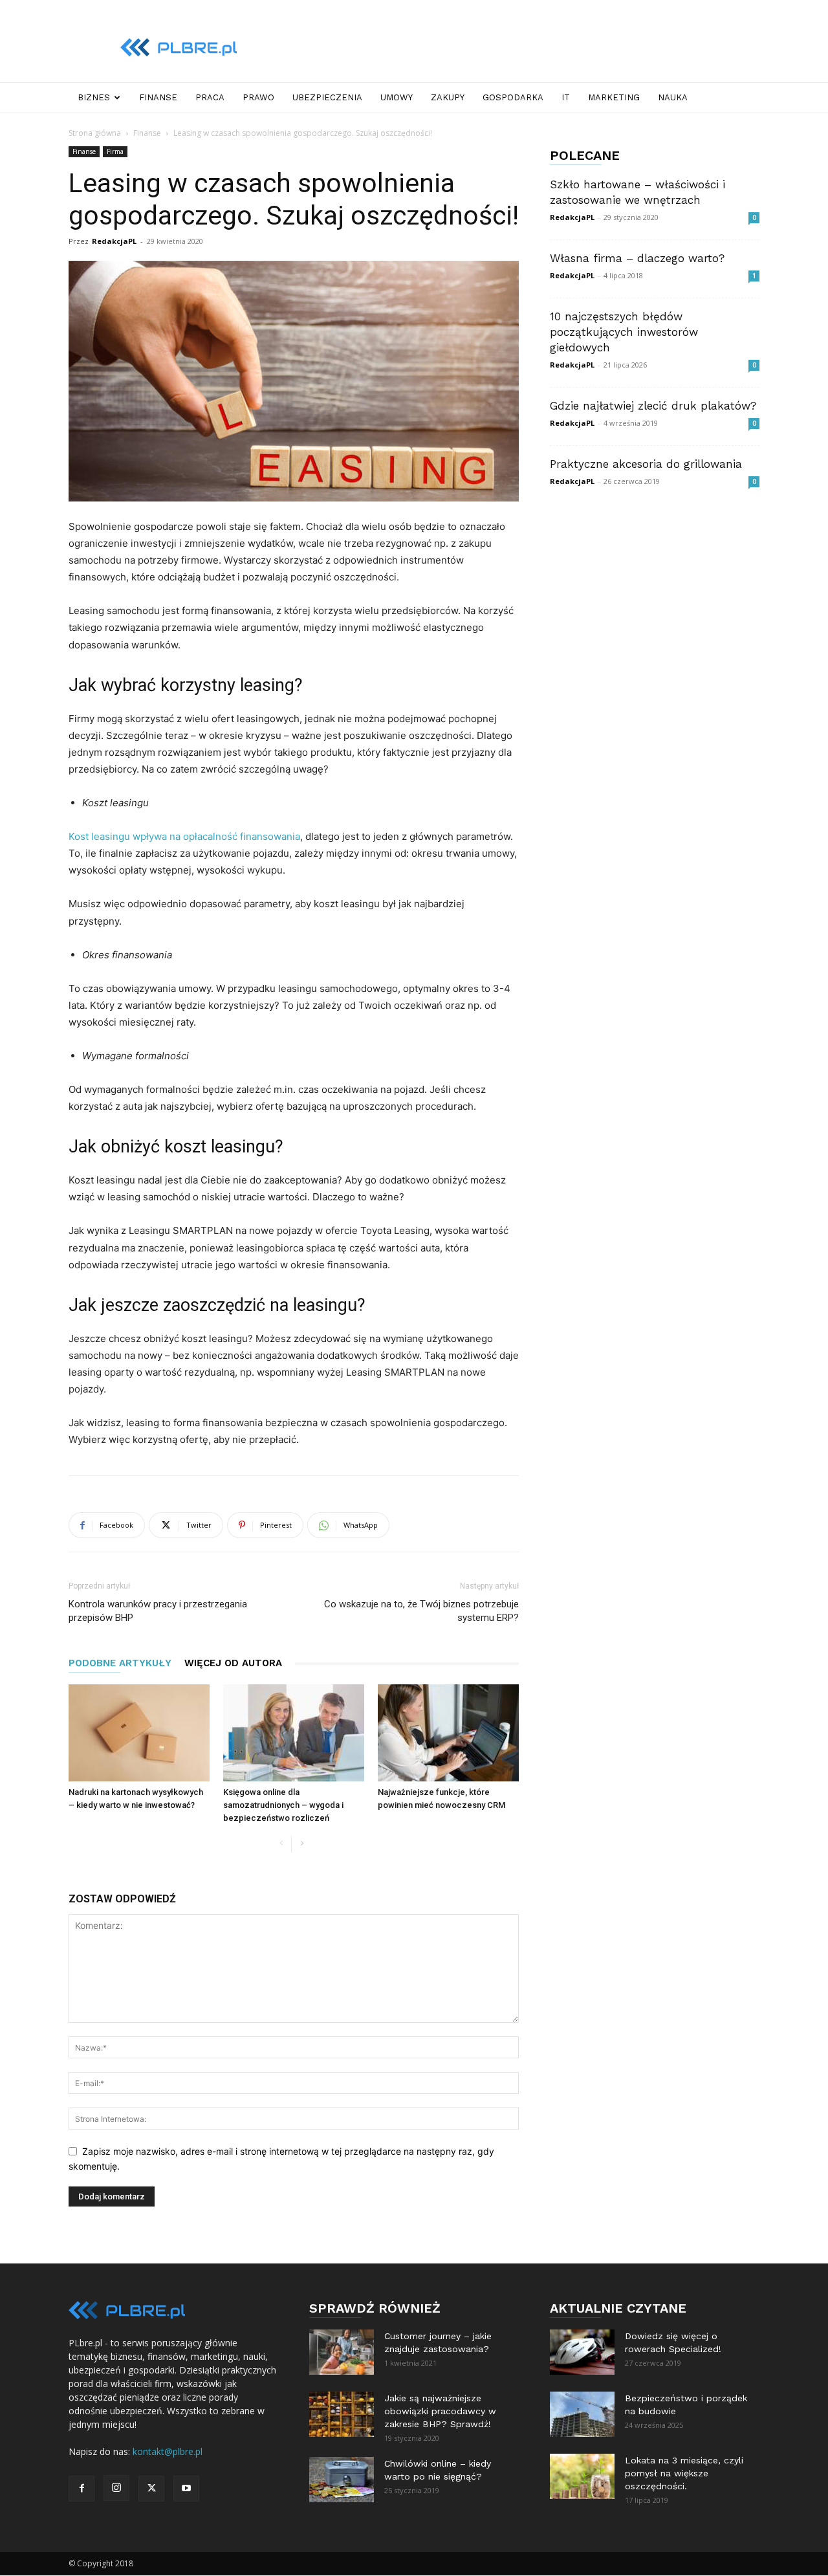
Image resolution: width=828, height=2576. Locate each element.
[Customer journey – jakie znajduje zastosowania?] (342, 2352)
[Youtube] (186, 2489)
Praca (210, 97)
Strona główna (95, 133)
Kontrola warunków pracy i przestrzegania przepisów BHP (158, 1611)
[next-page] (302, 1844)
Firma (115, 151)
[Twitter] (151, 2489)
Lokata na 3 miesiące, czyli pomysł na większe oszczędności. (684, 2473)
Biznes (94, 97)
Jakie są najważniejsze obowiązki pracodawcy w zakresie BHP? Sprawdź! (440, 2411)
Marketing (614, 97)
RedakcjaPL (114, 241)
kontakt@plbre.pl (168, 2451)
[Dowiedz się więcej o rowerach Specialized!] (582, 2352)
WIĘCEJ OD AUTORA (233, 1663)
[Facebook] (82, 2489)
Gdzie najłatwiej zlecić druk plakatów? (653, 406)
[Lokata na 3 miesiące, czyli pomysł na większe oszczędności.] (582, 2476)
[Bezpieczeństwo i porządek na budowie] (582, 2414)
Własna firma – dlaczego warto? (637, 258)
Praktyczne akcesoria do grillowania (646, 464)
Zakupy (448, 97)
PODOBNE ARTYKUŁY (120, 1663)
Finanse (158, 97)
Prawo (258, 97)
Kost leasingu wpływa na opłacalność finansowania (184, 836)
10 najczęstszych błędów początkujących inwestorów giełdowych (624, 332)
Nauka (673, 97)
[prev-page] (281, 1844)
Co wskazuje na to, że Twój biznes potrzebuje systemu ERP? (421, 1611)
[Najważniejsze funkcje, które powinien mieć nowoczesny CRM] (448, 1733)
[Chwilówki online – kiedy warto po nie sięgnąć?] (342, 2480)
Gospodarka (513, 97)
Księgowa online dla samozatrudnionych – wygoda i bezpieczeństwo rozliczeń (283, 1805)
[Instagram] (116, 2488)
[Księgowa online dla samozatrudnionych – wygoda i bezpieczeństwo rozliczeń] (294, 1733)
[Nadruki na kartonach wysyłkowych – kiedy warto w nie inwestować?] (139, 1733)
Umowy (397, 97)
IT (566, 97)
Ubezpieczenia (327, 97)
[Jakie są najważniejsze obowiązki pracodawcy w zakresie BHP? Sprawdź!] (342, 2414)
